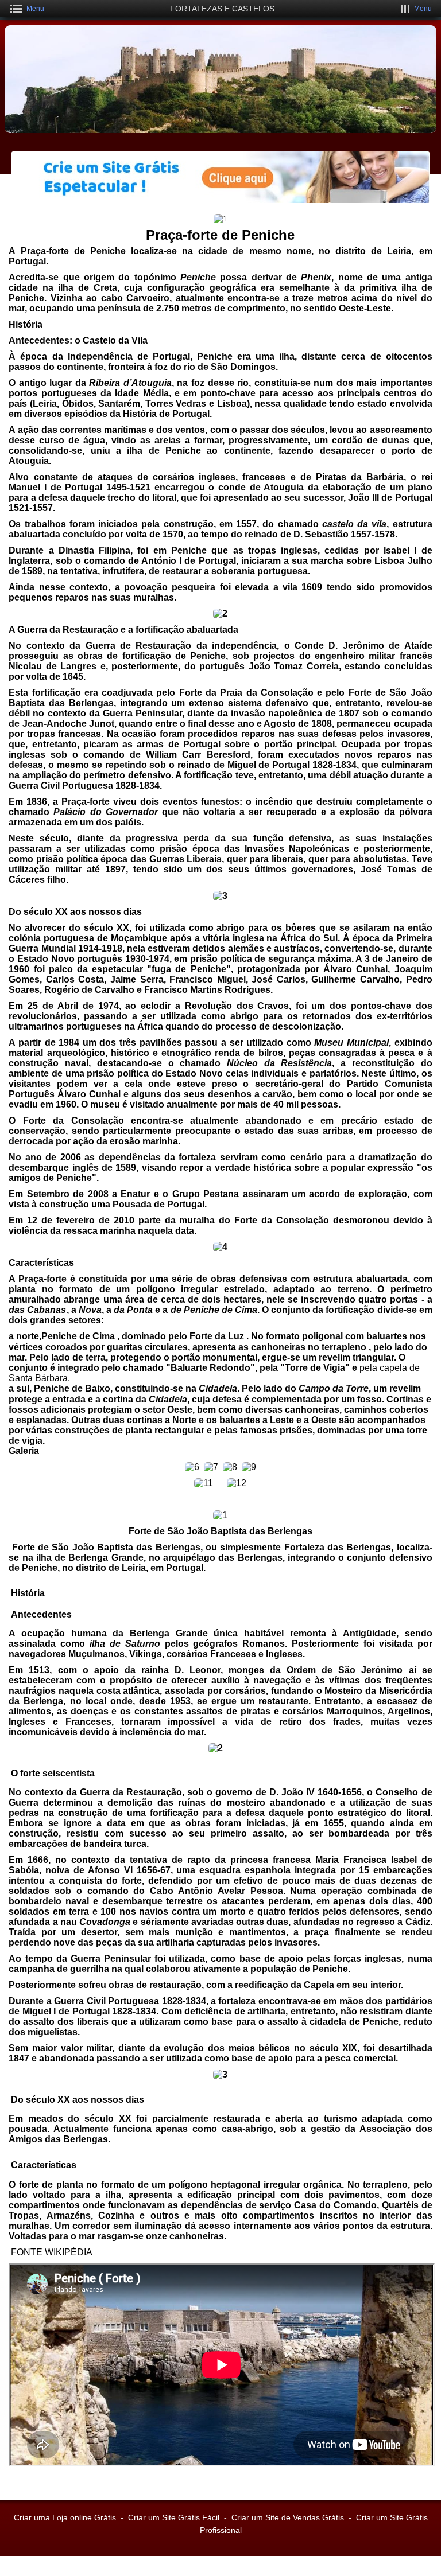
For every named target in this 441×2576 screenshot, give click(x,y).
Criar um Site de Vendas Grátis (288, 2517)
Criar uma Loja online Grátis (65, 2517)
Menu (35, 9)
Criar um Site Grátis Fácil (174, 2517)
